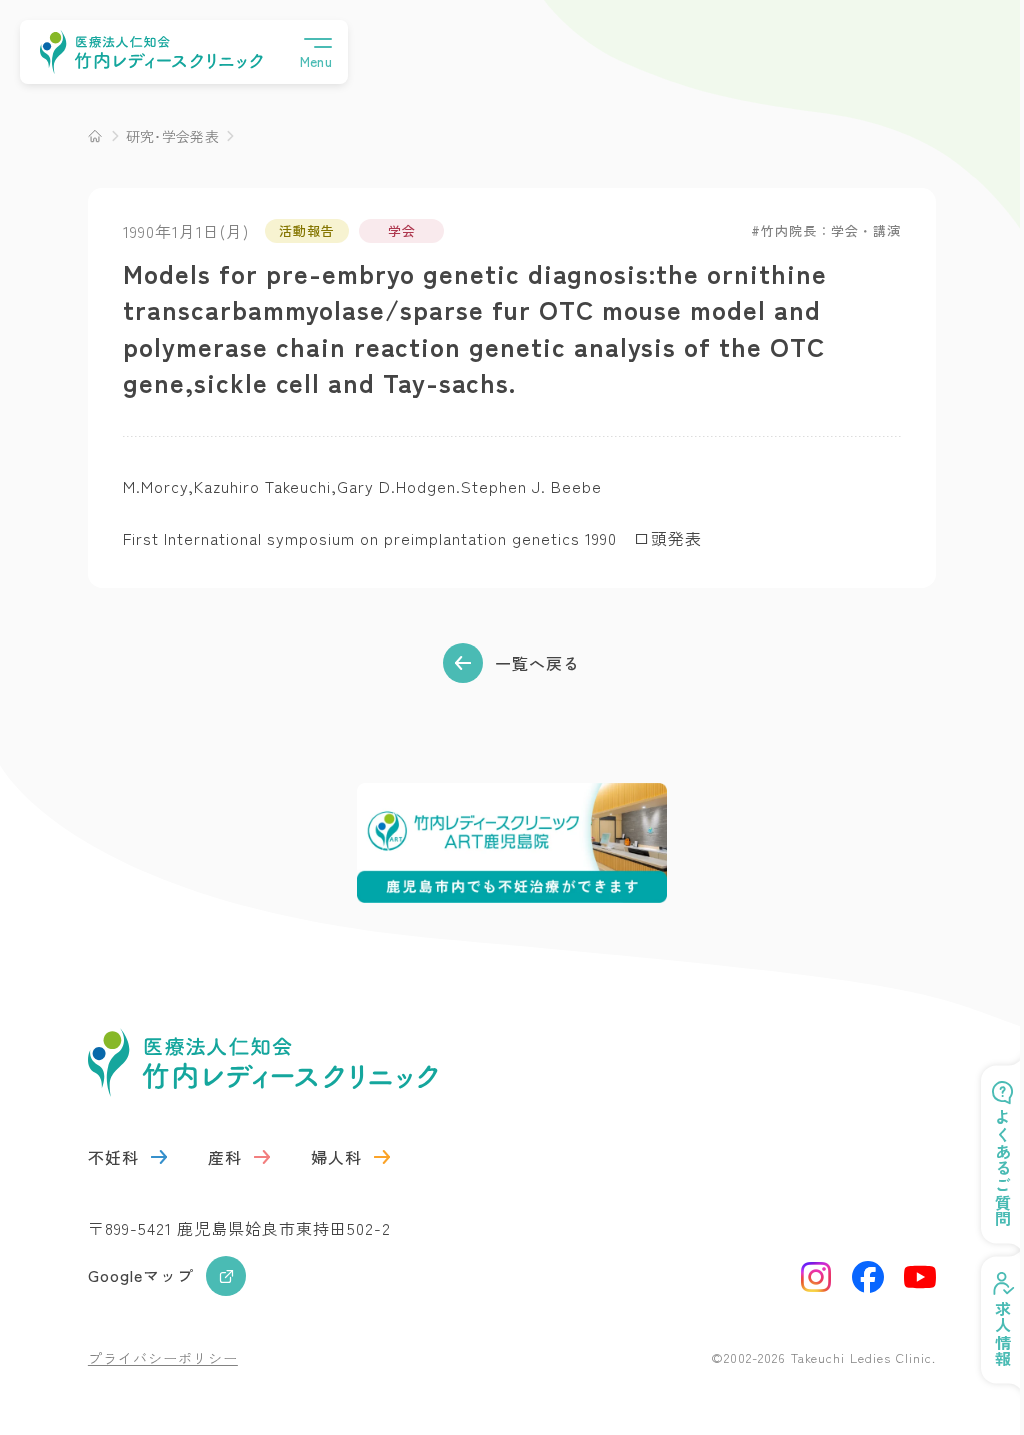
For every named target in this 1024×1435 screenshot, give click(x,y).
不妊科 (113, 1157)
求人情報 (988, 1334)
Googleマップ (141, 1275)
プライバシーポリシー (163, 1358)
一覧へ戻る (537, 663)
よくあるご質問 (988, 1168)
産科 (225, 1157)
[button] (316, 52)
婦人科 (336, 1157)
